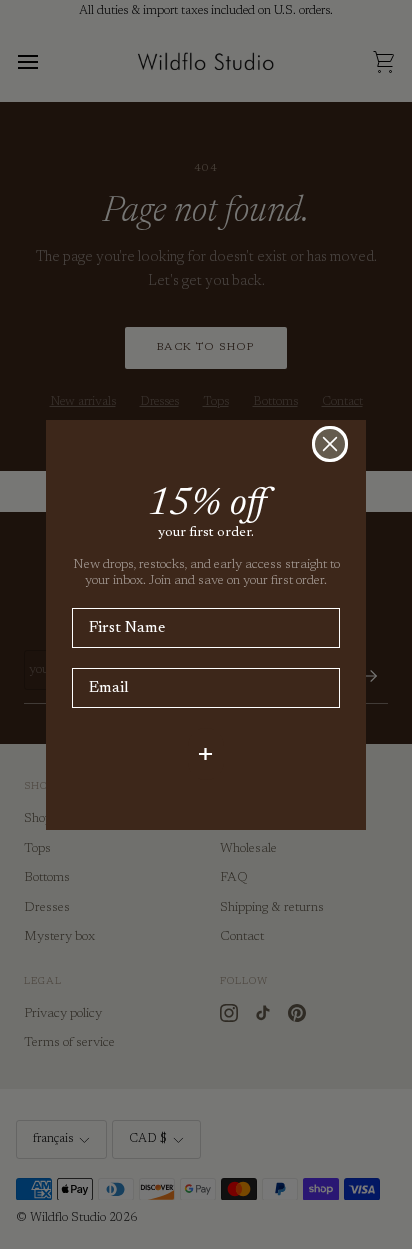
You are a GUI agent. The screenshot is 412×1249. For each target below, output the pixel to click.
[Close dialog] (330, 444)
